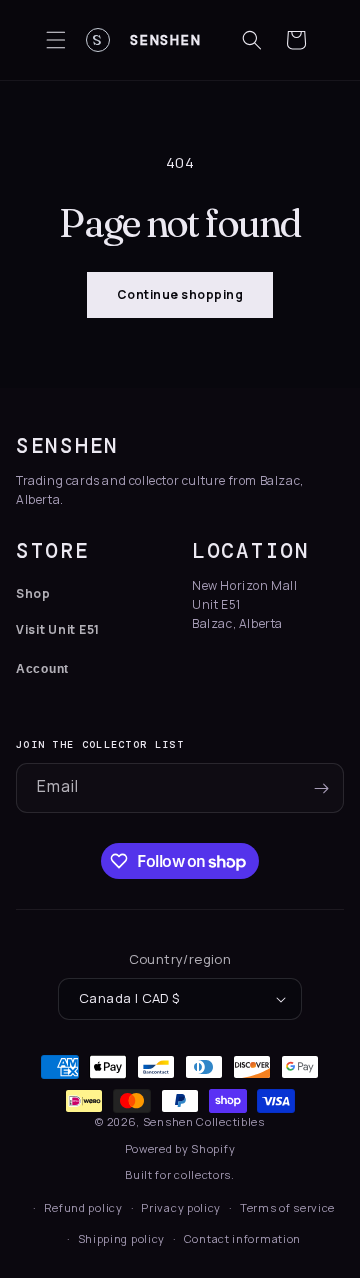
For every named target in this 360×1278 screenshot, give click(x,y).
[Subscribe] (321, 788)
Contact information (242, 1238)
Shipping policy (122, 1238)
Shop (33, 593)
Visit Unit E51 (58, 629)
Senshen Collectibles (204, 1121)
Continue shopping (180, 294)
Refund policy (83, 1207)
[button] (56, 40)
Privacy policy (181, 1207)
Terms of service (287, 1207)
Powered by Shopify (180, 1148)
